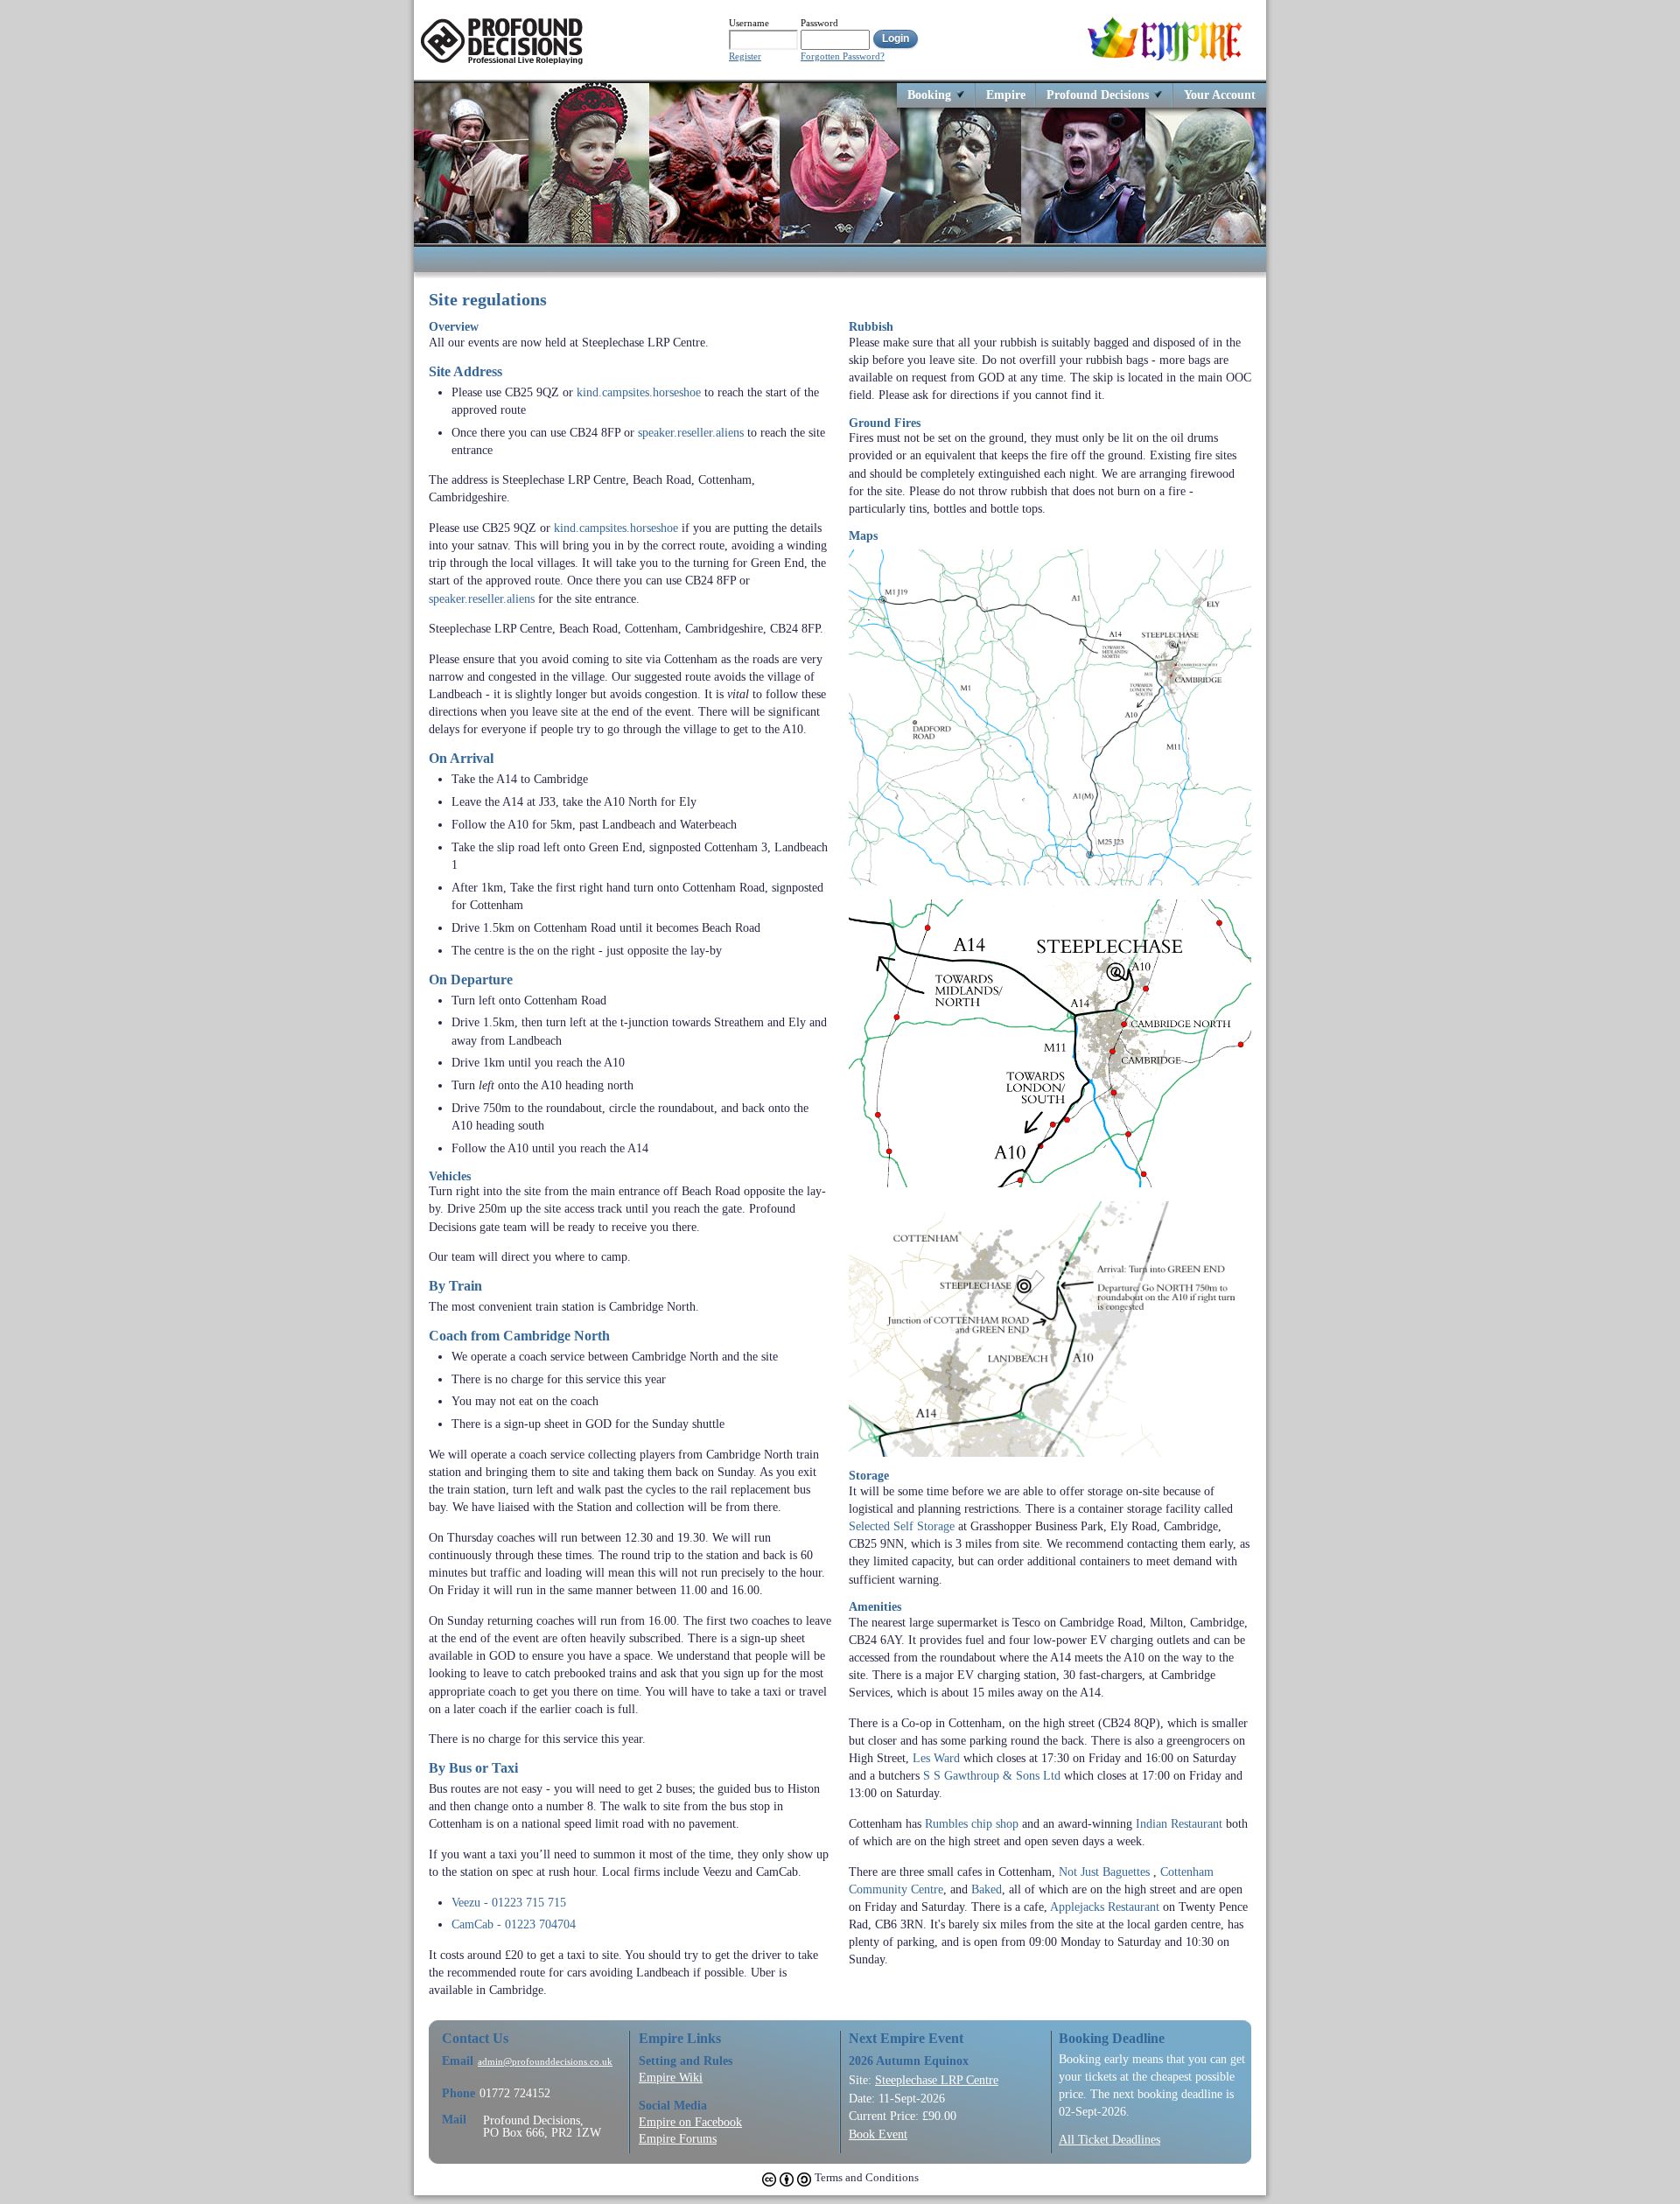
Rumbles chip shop (972, 1823)
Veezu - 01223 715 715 (509, 1902)
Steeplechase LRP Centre (937, 2080)
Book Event (878, 2134)
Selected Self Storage (902, 1526)
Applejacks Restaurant (1105, 1907)
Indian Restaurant (1179, 1823)
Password (819, 23)
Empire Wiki (671, 2077)
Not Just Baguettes (1104, 1872)
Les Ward (936, 1758)
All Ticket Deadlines (1109, 2139)
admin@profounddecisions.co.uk (545, 2062)
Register (745, 56)
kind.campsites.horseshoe (639, 392)
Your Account (1220, 94)
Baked (987, 1889)
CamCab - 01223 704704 (514, 1924)
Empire (1006, 94)
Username (749, 23)
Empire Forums (678, 2138)
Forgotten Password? (843, 56)
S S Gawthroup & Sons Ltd (992, 1775)
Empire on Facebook (690, 2122)
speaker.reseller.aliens (691, 432)
